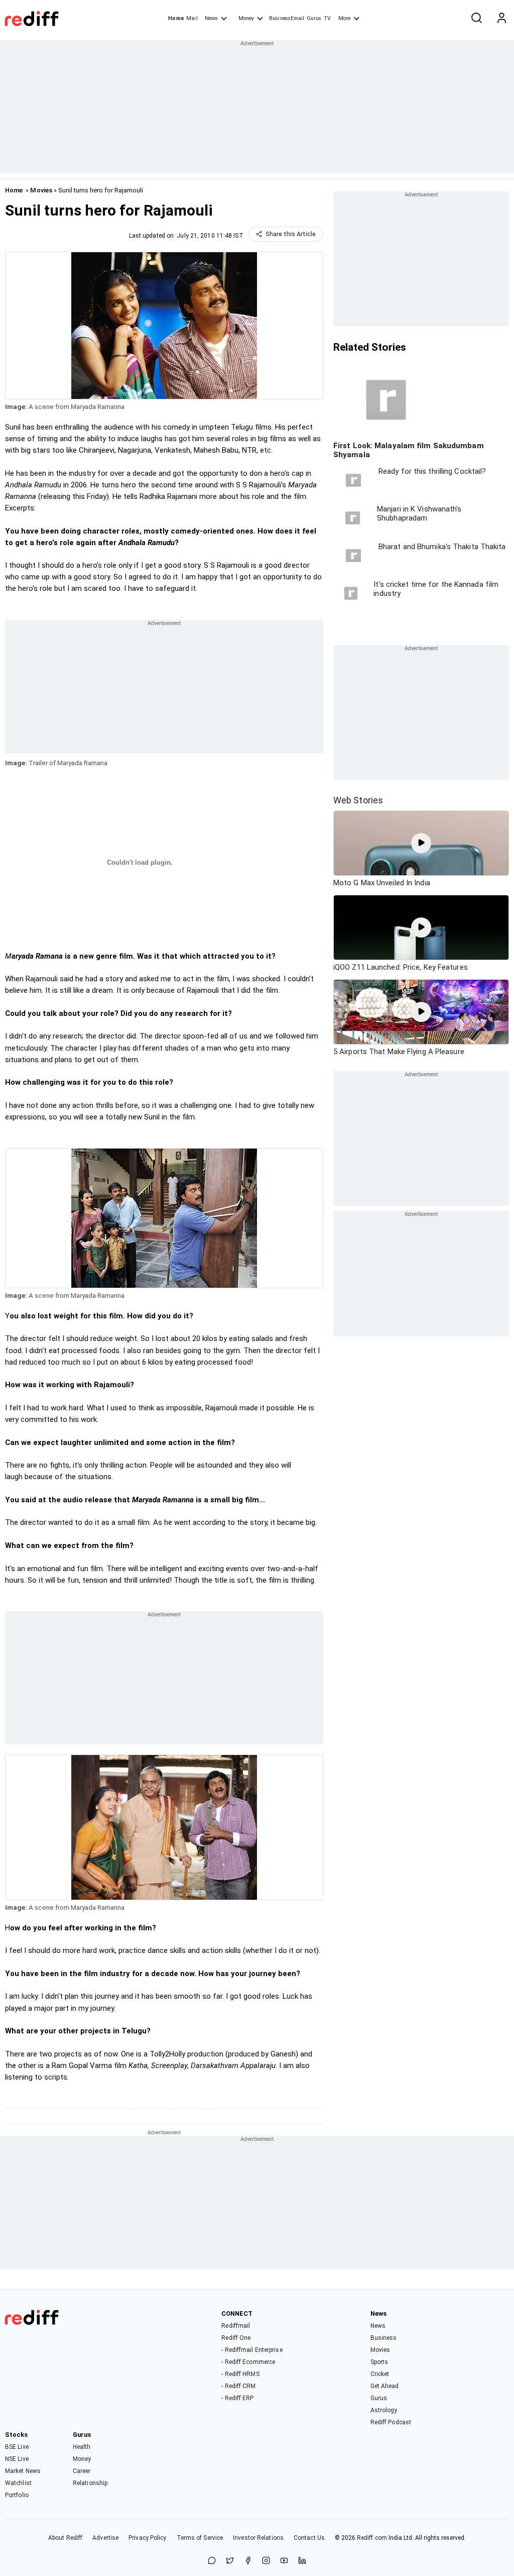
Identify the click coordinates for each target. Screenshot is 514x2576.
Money (246, 18)
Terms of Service (200, 2538)
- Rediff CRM (238, 2386)
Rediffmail (236, 2326)
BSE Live (17, 2447)
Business (384, 2338)
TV (327, 18)
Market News (23, 2471)
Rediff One (236, 2338)
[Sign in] (501, 19)
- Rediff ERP (237, 2398)
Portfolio (17, 2495)
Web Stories (358, 800)
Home (176, 18)
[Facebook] (248, 2561)
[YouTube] (284, 2561)
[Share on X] (230, 2561)
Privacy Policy (147, 2538)
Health (82, 2447)
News (211, 18)
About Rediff (65, 2538)
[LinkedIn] (302, 2561)
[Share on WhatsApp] (212, 2561)
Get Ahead (385, 2386)
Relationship (90, 2483)
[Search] (476, 19)
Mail (192, 18)
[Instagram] (266, 2561)
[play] (421, 843)
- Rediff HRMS (240, 2374)
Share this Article (291, 234)
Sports (379, 2362)
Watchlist (18, 2483)
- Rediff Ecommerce (248, 2362)
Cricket (380, 2374)
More (344, 18)
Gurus (314, 18)
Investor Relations (258, 2538)
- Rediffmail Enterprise (252, 2350)
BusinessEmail (287, 18)
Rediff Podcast (391, 2422)
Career (82, 2471)
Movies (41, 190)
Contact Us (309, 2538)
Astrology (384, 2410)
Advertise (105, 2538)
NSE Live (17, 2459)
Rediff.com (372, 2538)
